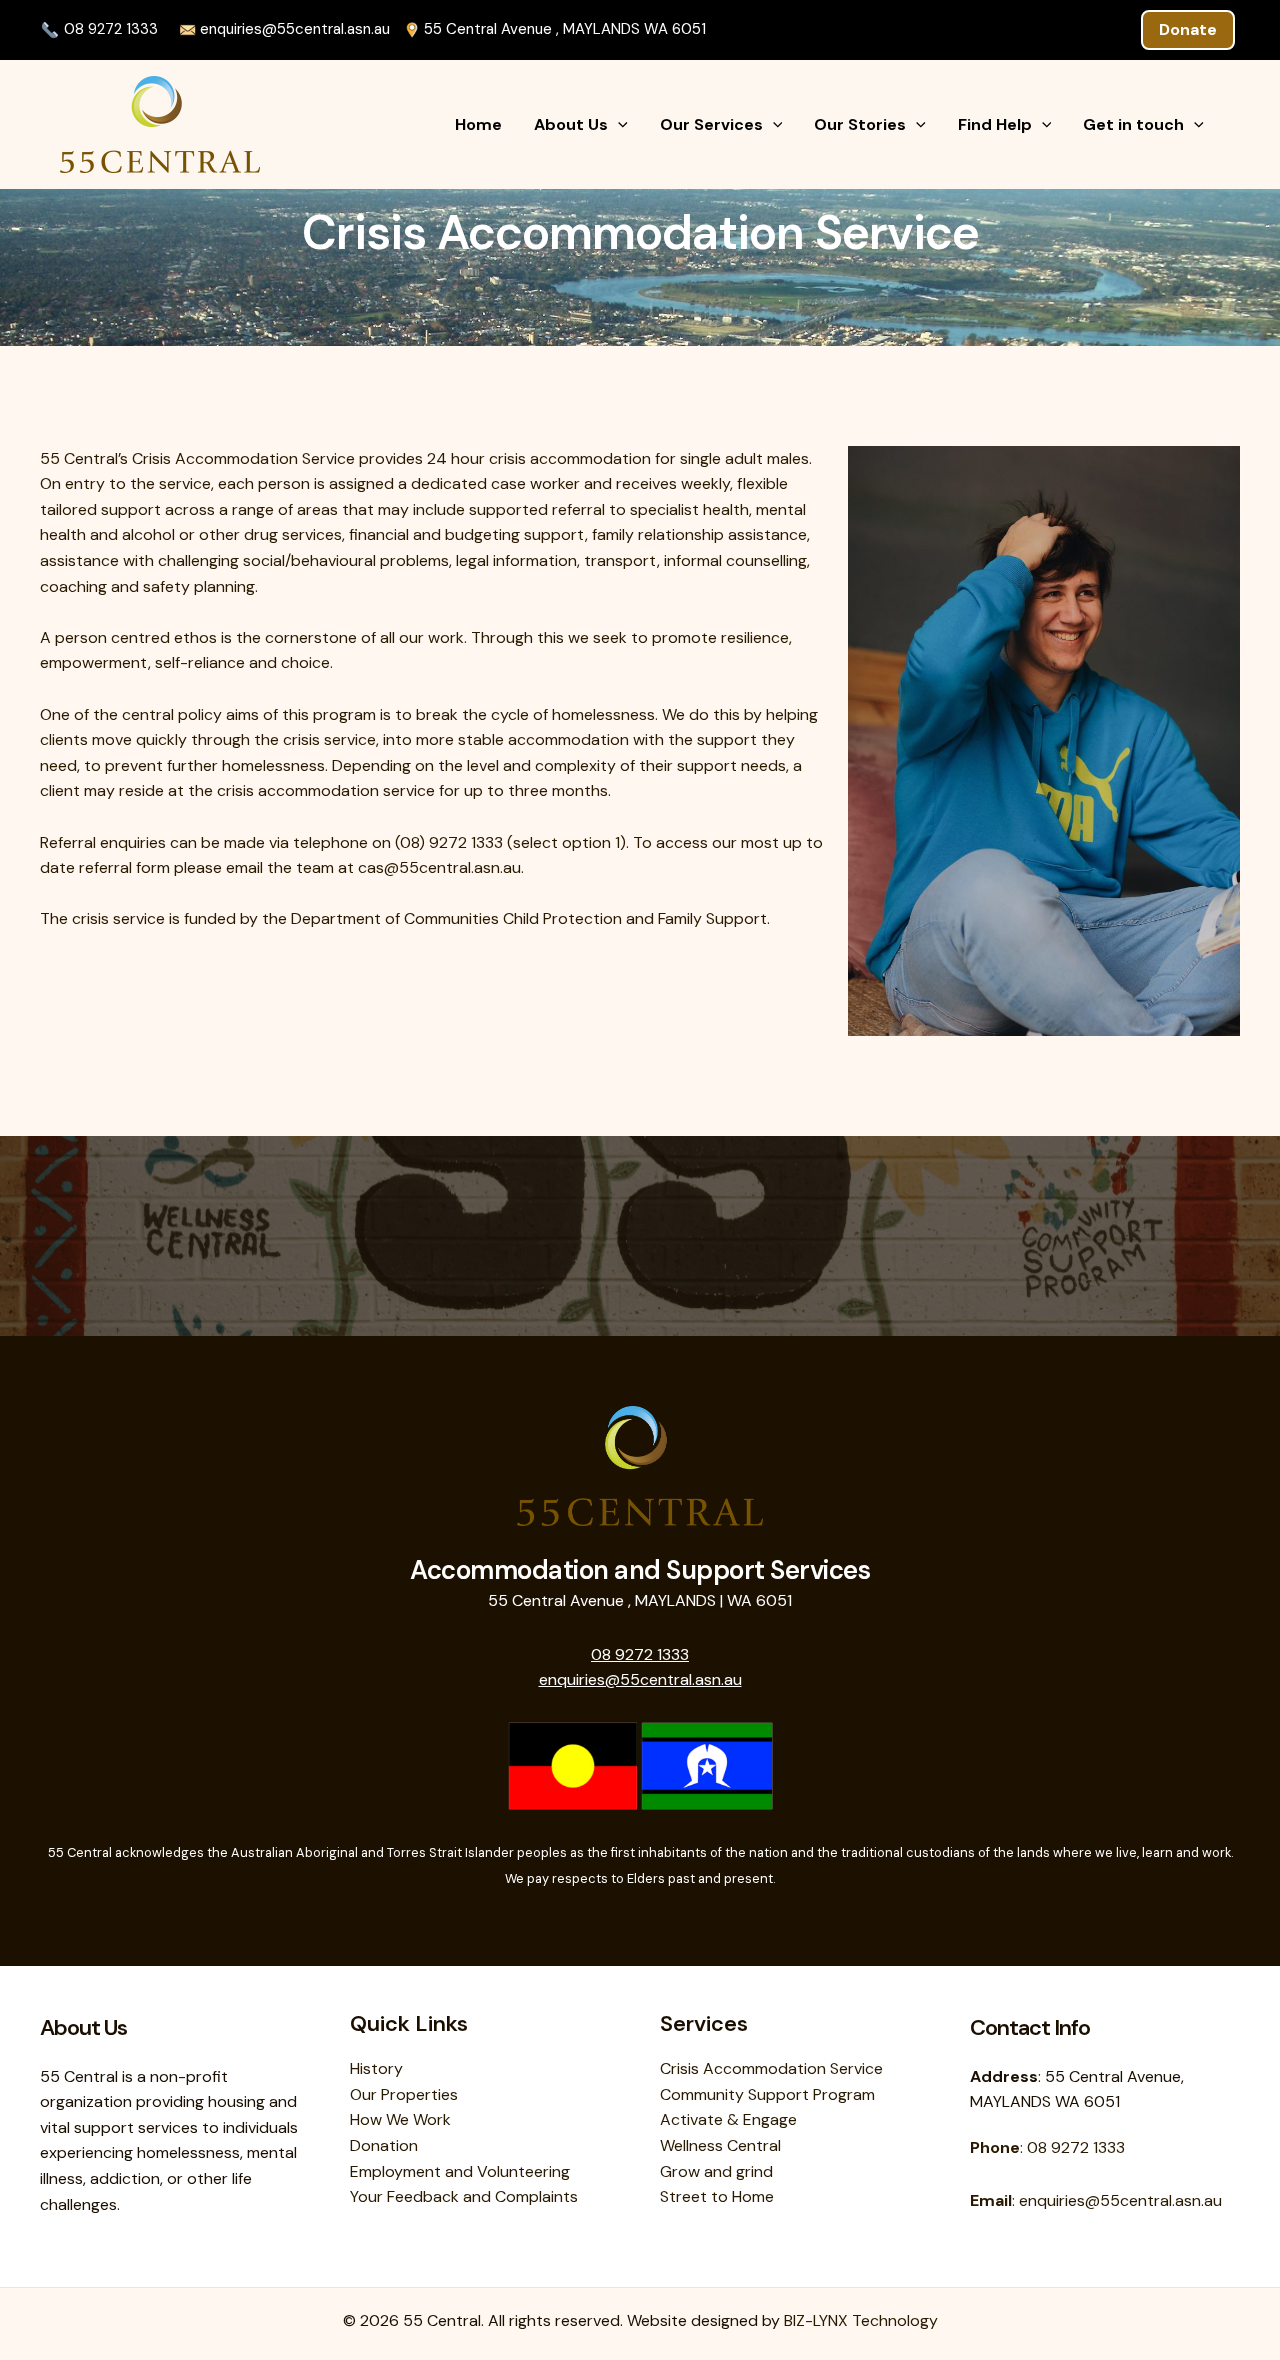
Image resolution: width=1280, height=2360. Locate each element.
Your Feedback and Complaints (464, 2196)
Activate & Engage (728, 2119)
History (376, 2068)
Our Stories (860, 124)
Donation (384, 2145)
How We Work (400, 2119)
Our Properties (404, 2094)
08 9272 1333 (111, 29)
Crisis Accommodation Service (771, 2068)
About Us (571, 124)
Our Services (711, 124)
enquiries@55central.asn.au (293, 29)
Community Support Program (767, 2094)
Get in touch (1133, 124)
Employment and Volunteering (460, 2171)
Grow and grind (716, 2171)
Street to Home (717, 2196)
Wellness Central (720, 2145)
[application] (618, 125)
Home (478, 124)
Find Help (995, 124)
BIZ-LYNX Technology (861, 2320)
